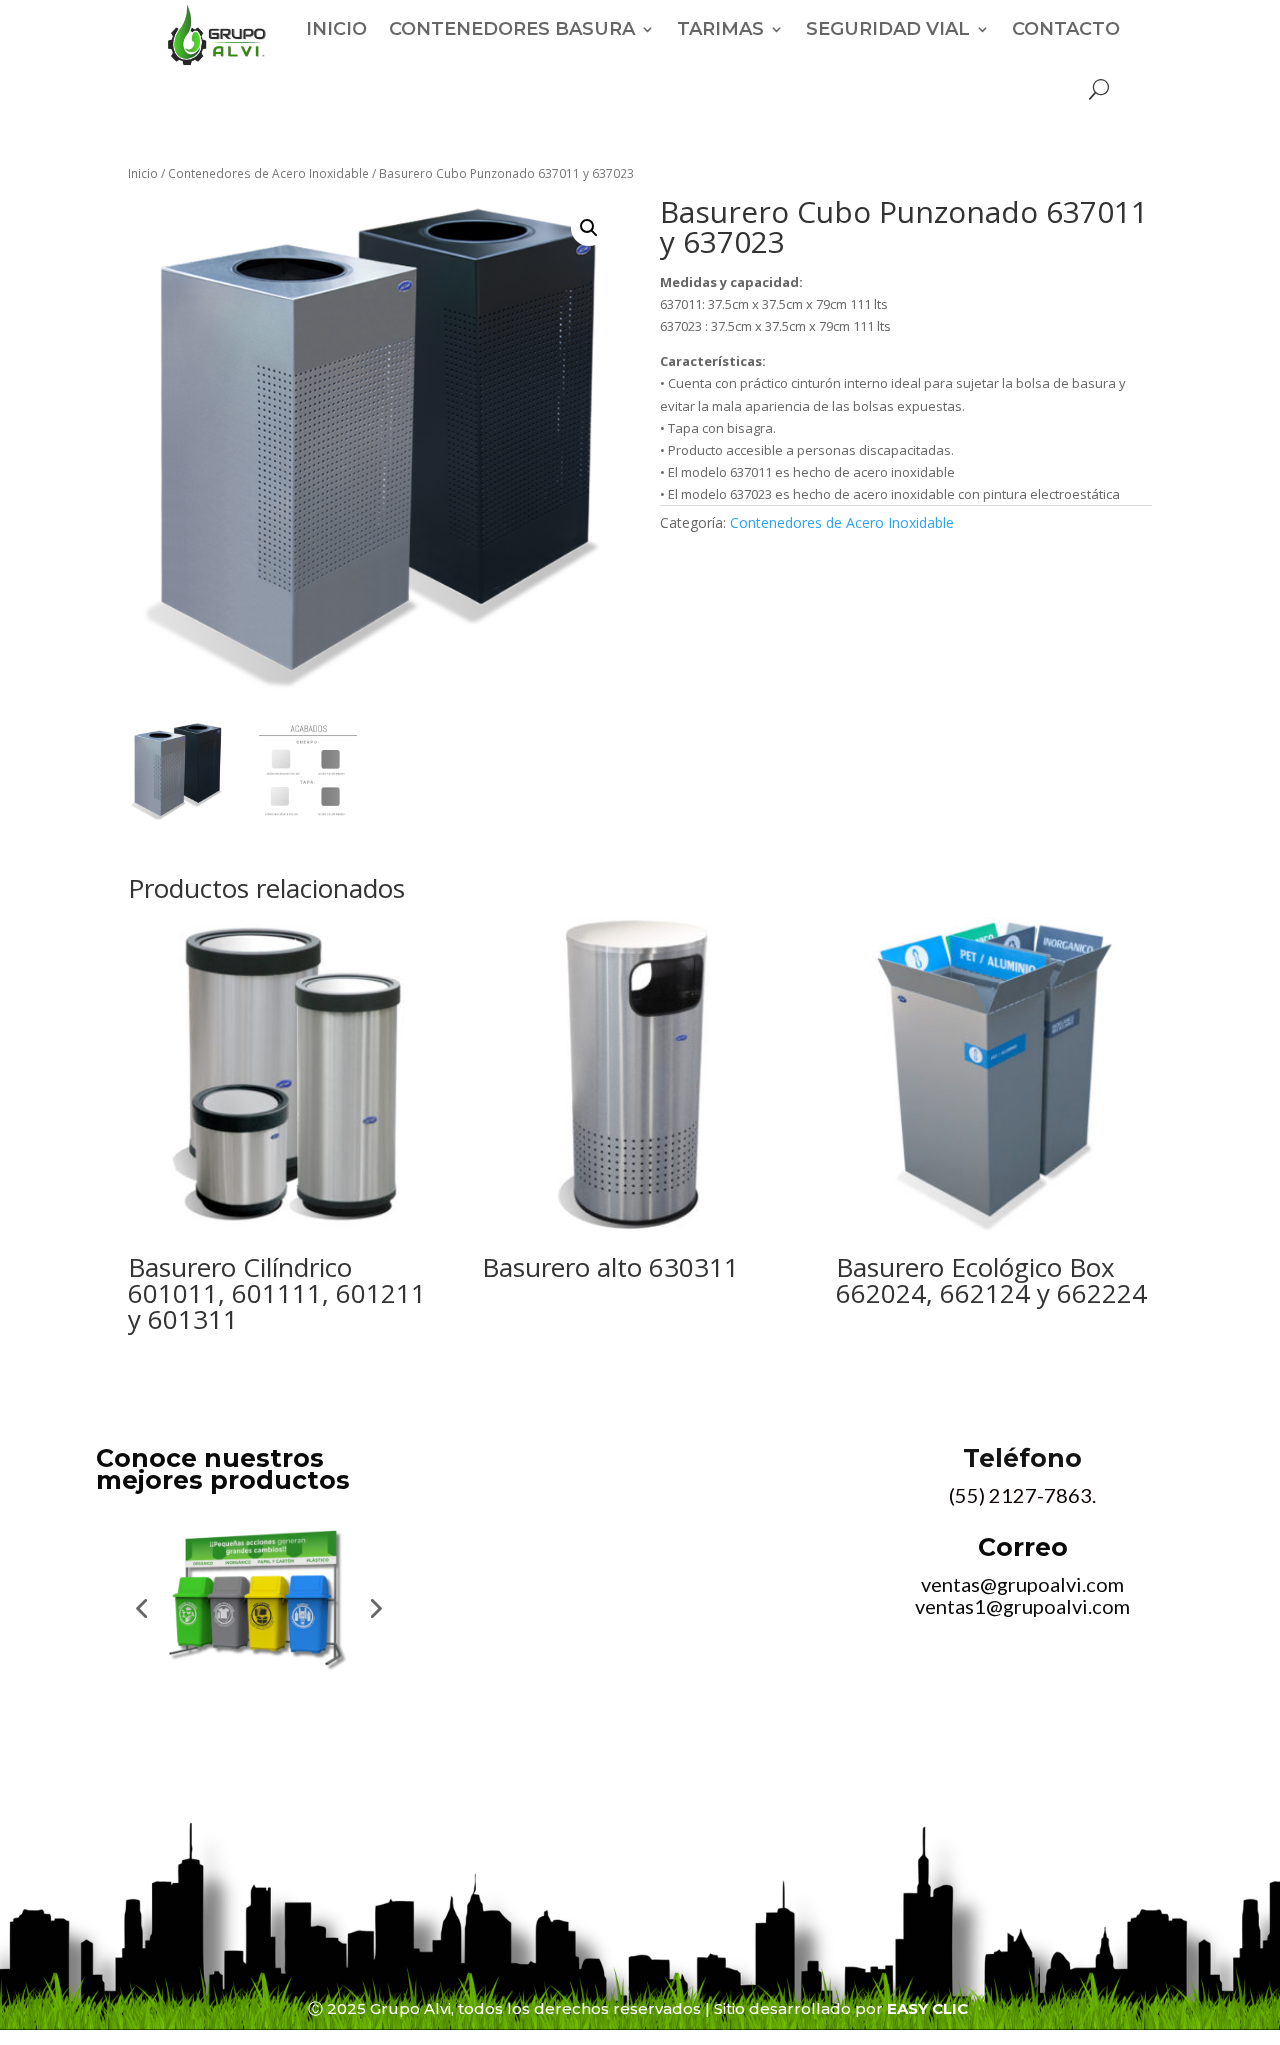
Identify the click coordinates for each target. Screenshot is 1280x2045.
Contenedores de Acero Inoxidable (268, 173)
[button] (589, 228)
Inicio (143, 173)
